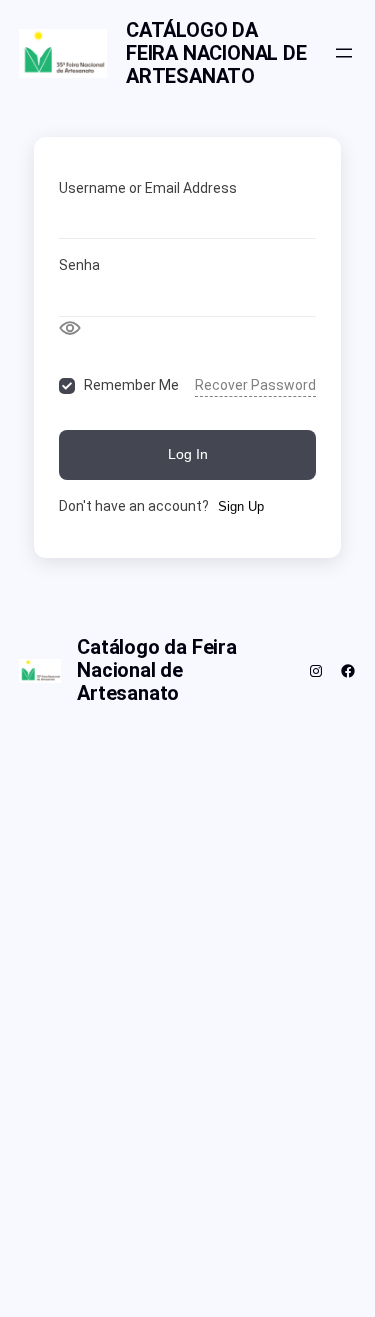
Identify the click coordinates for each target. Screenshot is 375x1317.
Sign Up (241, 506)
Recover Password (255, 385)
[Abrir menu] (344, 53)
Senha (79, 265)
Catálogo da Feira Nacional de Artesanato (216, 53)
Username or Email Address (148, 188)
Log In (188, 454)
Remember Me (131, 385)
